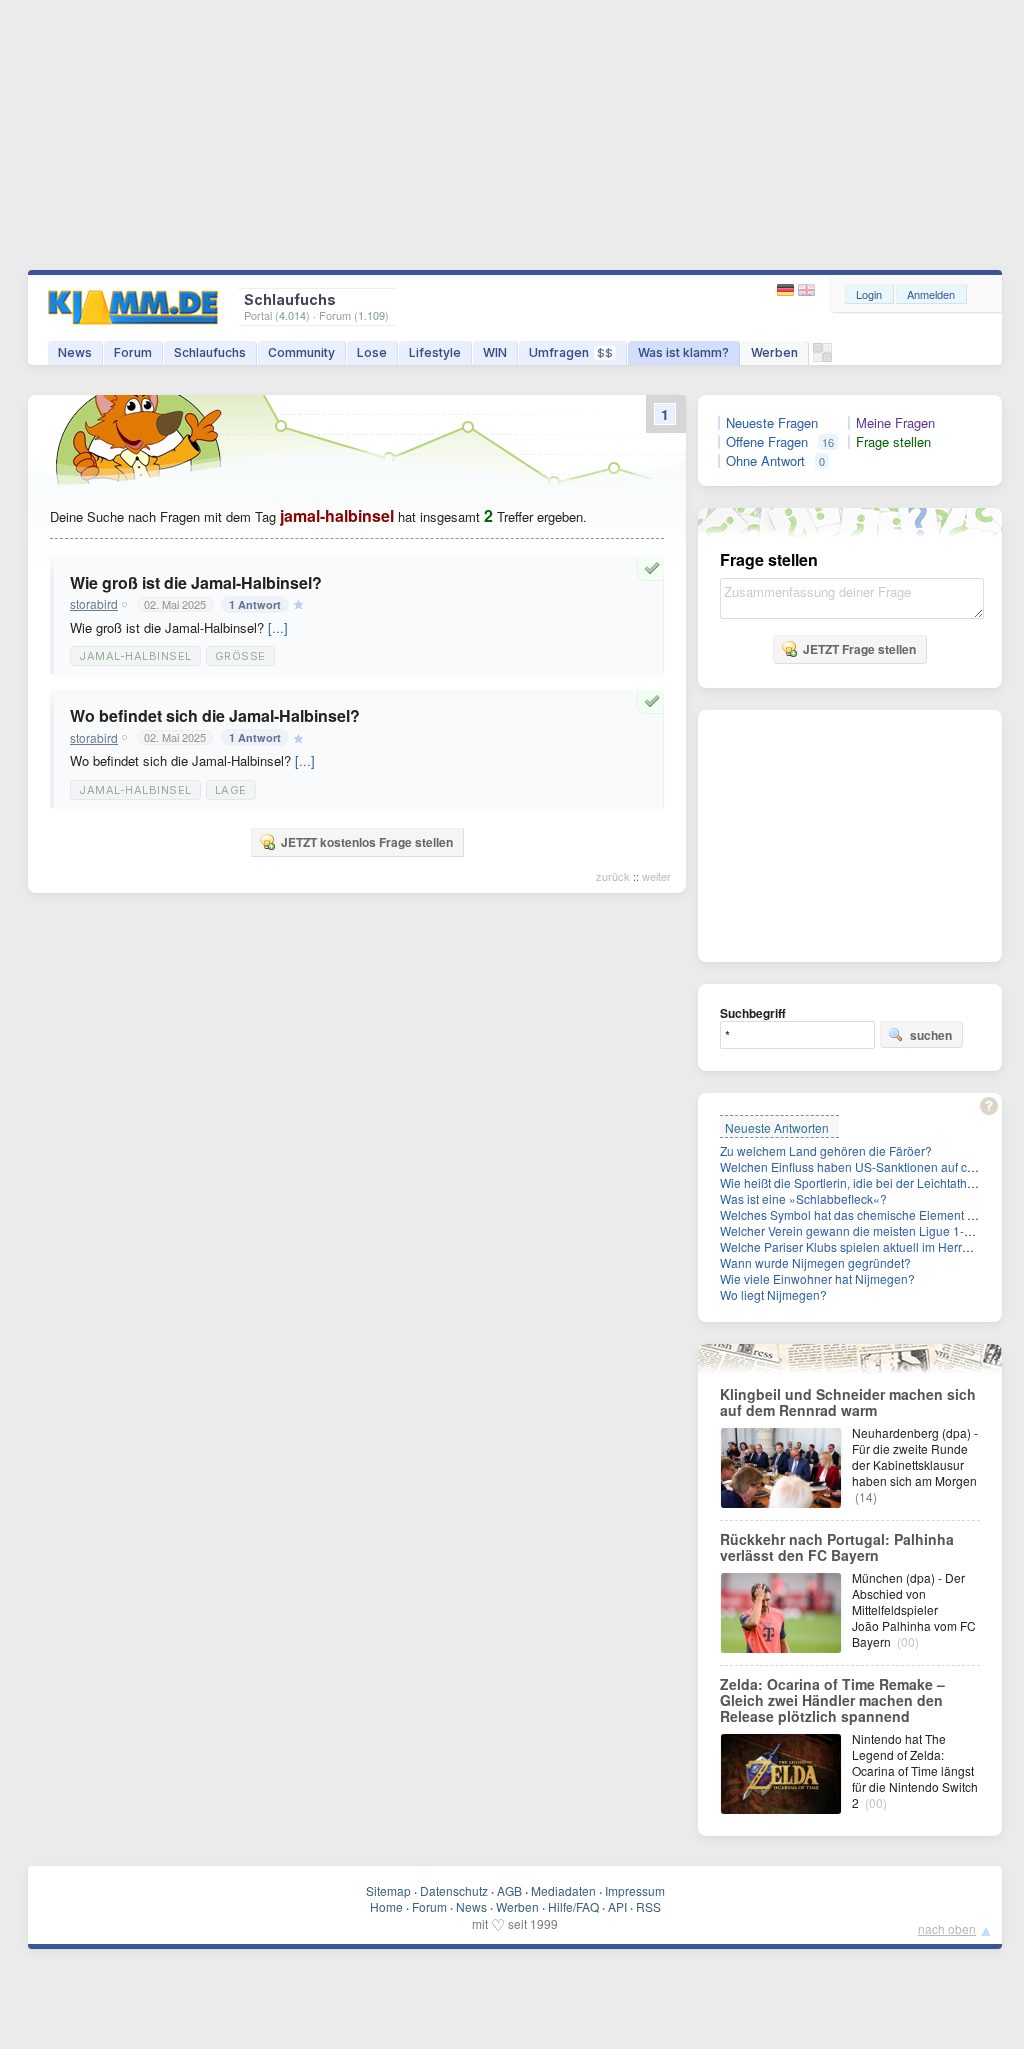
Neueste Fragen (772, 423)
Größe (240, 656)
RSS (648, 1906)
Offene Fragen (767, 442)
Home (386, 1906)
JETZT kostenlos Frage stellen (367, 842)
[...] (278, 627)
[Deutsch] (787, 290)
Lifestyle (435, 352)
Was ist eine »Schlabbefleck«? (803, 1198)
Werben (774, 352)
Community (301, 352)
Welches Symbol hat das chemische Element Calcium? (869, 1214)
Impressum (635, 1890)
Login (869, 294)
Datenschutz (454, 1890)
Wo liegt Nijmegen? (773, 1294)
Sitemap (388, 1890)
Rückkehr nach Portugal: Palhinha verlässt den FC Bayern (837, 1547)
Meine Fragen (895, 423)
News (75, 352)
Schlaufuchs (210, 352)
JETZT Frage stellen (859, 649)
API (617, 1906)
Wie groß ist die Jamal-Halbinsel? (196, 582)
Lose (372, 352)
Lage (231, 790)
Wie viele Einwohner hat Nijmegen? (817, 1278)
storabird (94, 604)
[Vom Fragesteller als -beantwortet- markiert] (655, 568)
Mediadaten (563, 1890)
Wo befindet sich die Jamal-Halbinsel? (215, 715)
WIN (495, 352)
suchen (931, 1035)
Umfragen (571, 352)
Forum (133, 352)
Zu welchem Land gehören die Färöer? (826, 1150)
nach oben (947, 1928)
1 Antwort (255, 604)
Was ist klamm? (683, 352)
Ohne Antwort (765, 461)
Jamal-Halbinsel (135, 656)
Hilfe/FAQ (573, 1906)
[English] (806, 290)
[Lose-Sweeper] (822, 357)
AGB (509, 1890)
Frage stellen (893, 442)
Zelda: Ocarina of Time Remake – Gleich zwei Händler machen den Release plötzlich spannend (832, 1700)
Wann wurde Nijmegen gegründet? (815, 1262)
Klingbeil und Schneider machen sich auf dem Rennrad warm (848, 1402)
